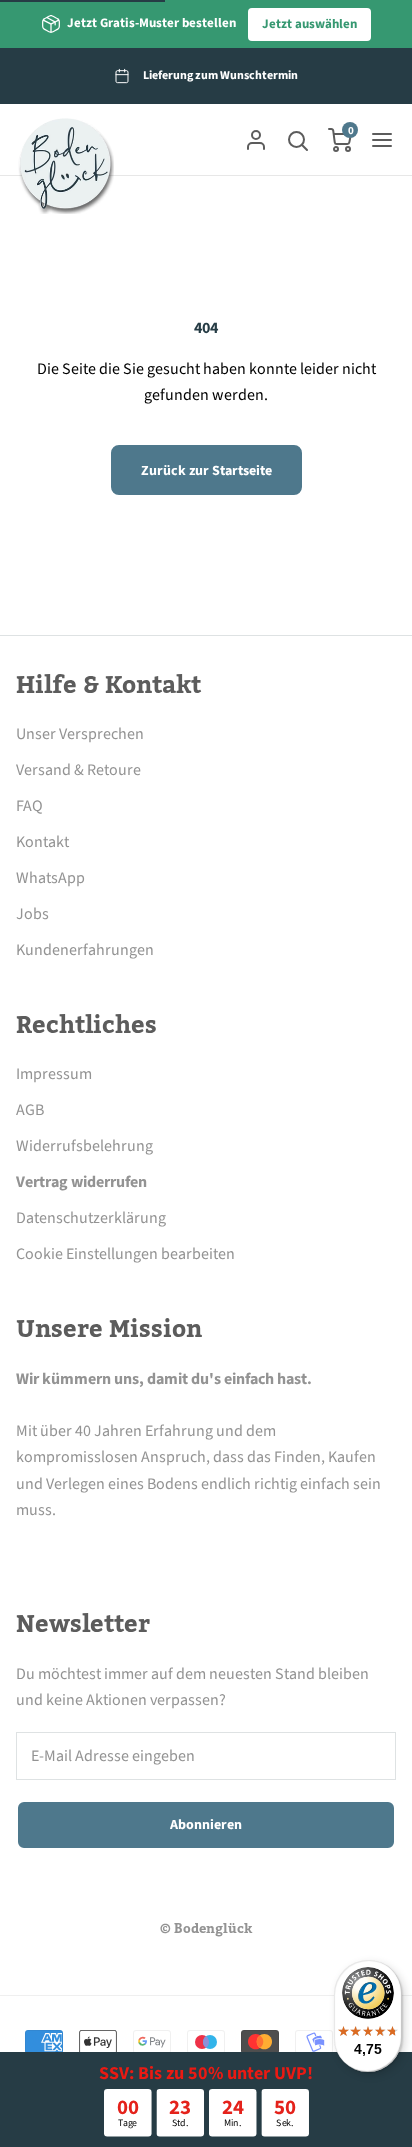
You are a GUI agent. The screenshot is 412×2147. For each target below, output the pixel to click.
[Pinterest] (138, 1547)
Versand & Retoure (78, 770)
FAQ (29, 806)
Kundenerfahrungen (85, 950)
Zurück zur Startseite (206, 471)
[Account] (256, 140)
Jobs (32, 914)
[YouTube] (193, 1547)
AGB (30, 1110)
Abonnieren (206, 1825)
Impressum (54, 1074)
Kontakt (42, 842)
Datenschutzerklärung (91, 1218)
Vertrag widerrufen (81, 1182)
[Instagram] (83, 1547)
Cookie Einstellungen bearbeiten (125, 1254)
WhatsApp (50, 878)
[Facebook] (28, 1547)
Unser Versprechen (80, 734)
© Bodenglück (206, 1929)
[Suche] (298, 140)
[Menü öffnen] (382, 140)
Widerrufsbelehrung (84, 1146)
